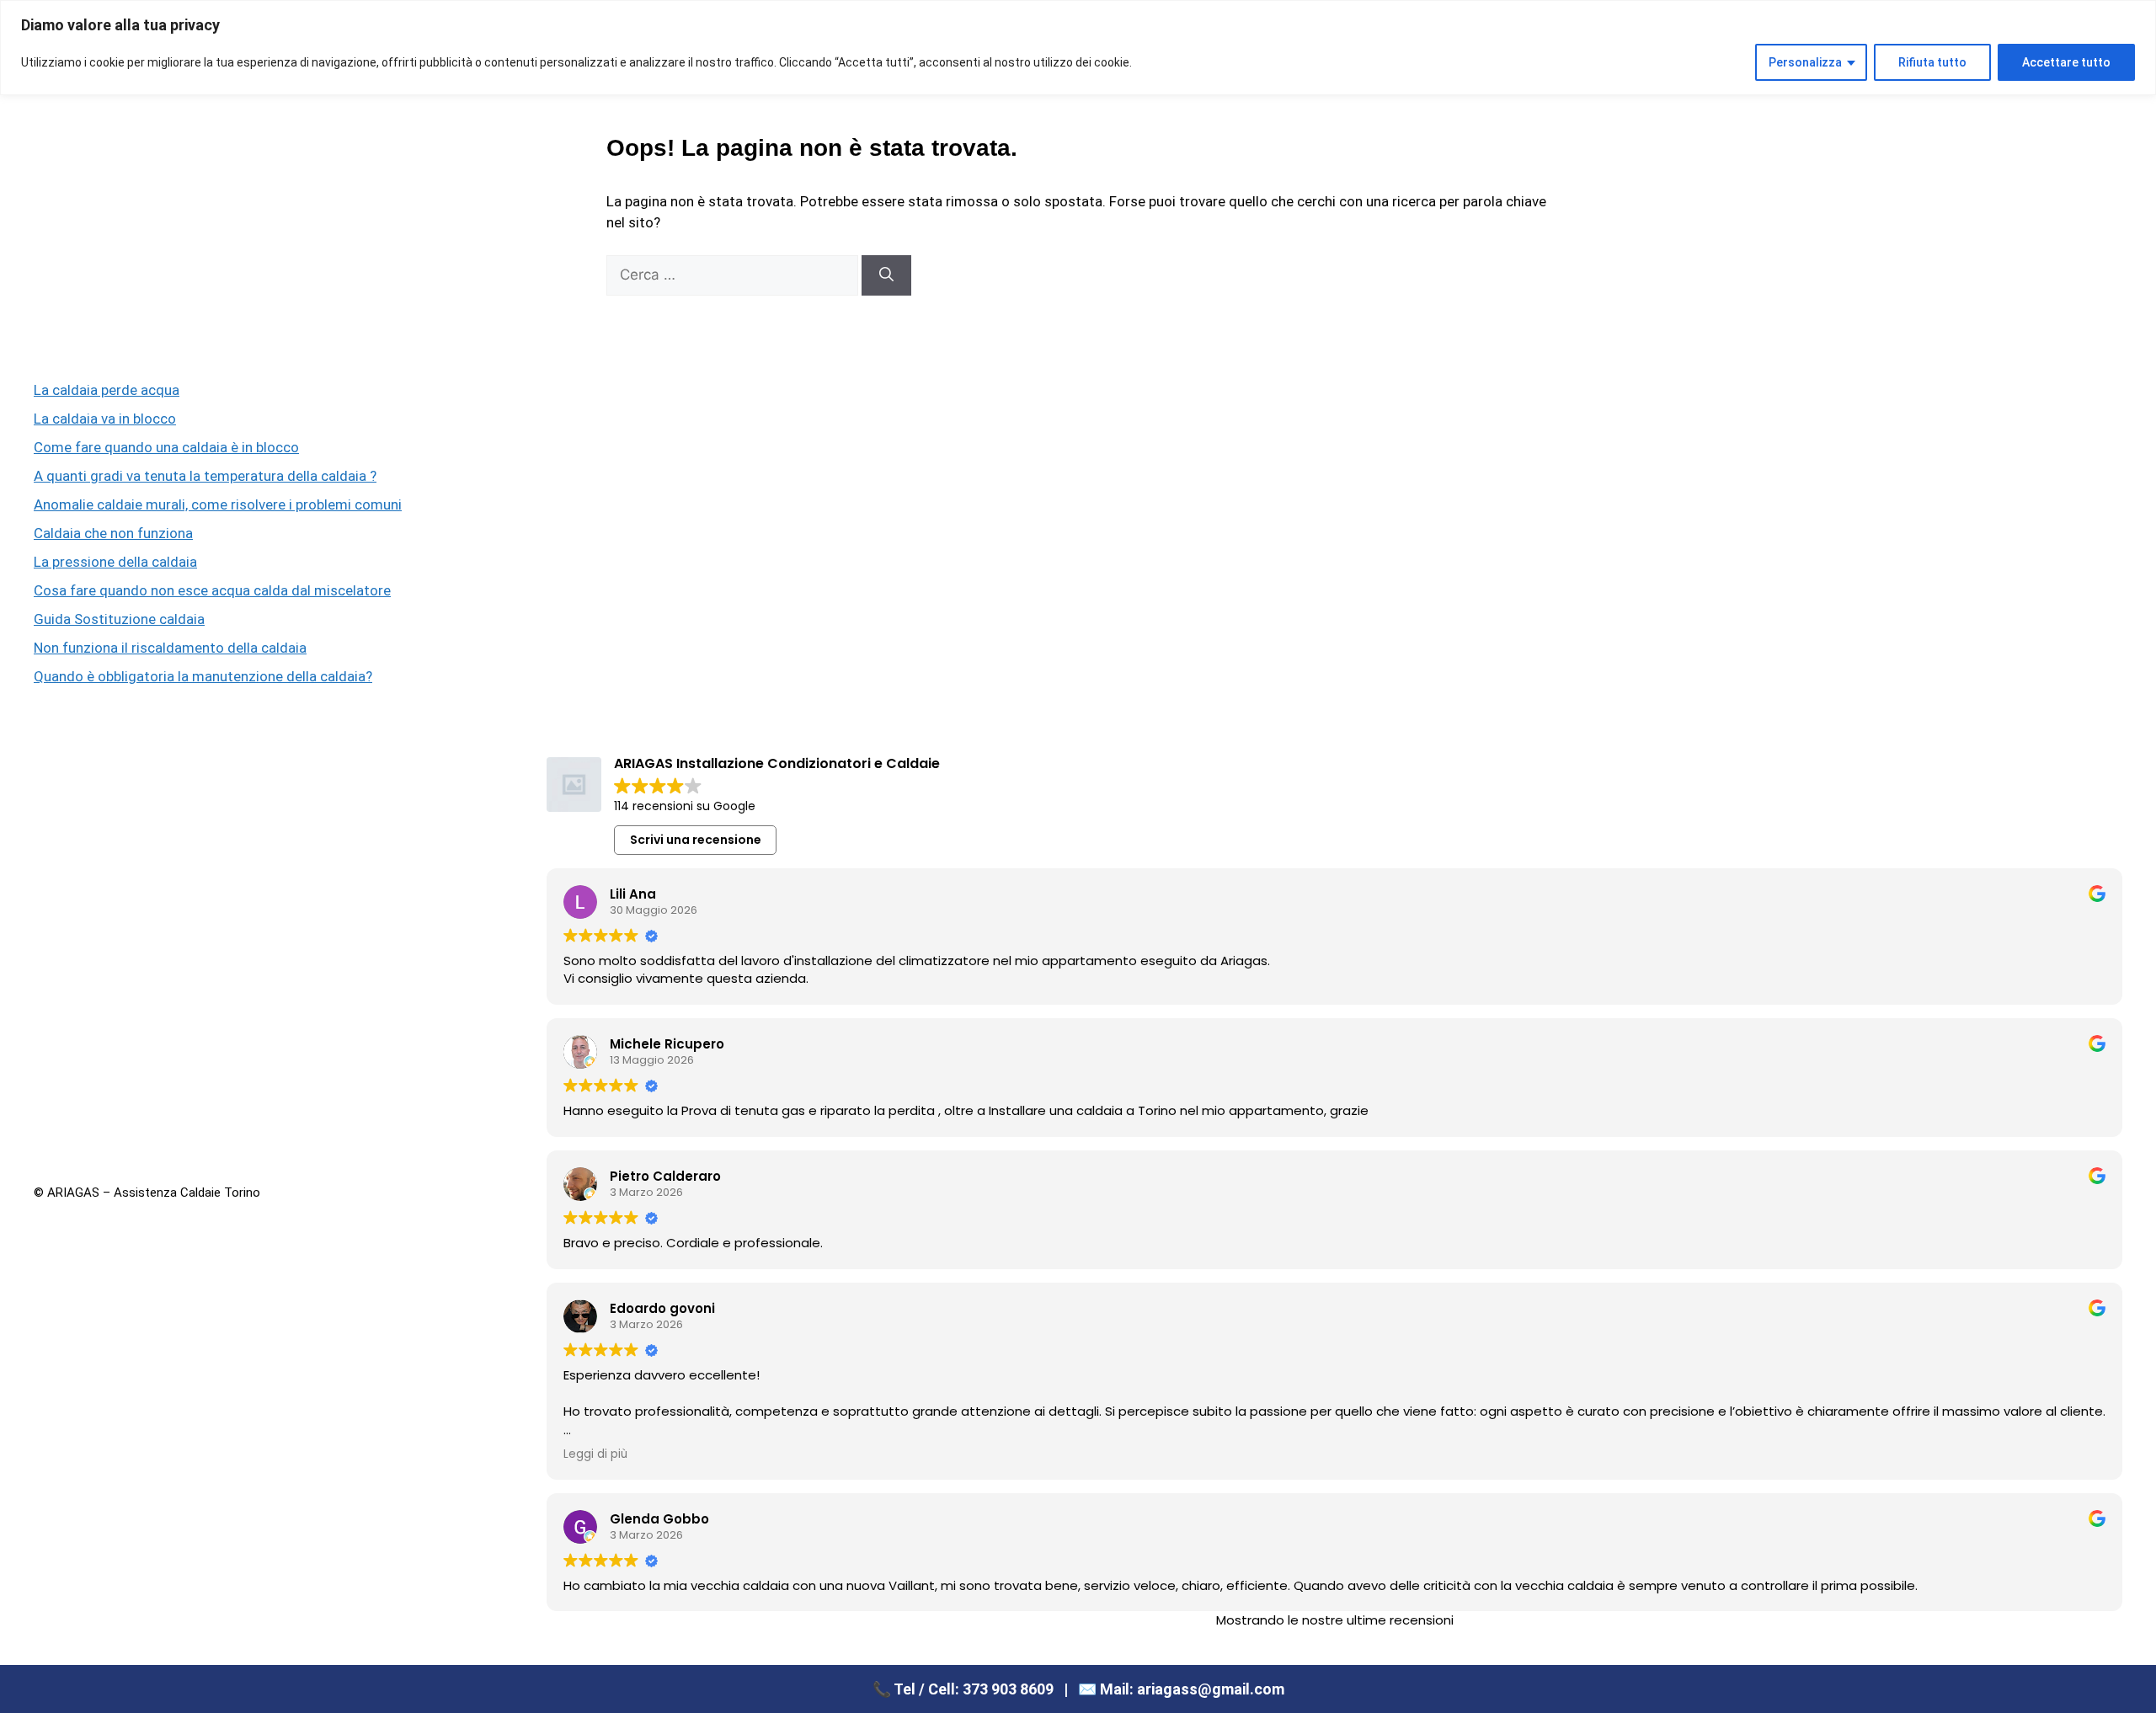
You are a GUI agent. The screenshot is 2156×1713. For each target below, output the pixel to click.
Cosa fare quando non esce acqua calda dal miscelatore (212, 590)
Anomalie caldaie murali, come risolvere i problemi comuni (218, 504)
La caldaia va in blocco (105, 419)
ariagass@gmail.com (1211, 1689)
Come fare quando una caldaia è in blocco (166, 447)
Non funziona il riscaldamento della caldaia (170, 648)
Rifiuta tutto (1932, 62)
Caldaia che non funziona (113, 533)
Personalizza (1805, 62)
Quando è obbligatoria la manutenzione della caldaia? (203, 676)
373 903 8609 (1008, 1689)
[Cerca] (886, 275)
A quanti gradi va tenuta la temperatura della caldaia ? (205, 476)
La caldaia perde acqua (107, 390)
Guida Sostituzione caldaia (119, 619)
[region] (1078, 48)
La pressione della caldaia (115, 562)
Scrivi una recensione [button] (696, 840)
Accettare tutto (2066, 62)
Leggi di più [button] (595, 1454)
